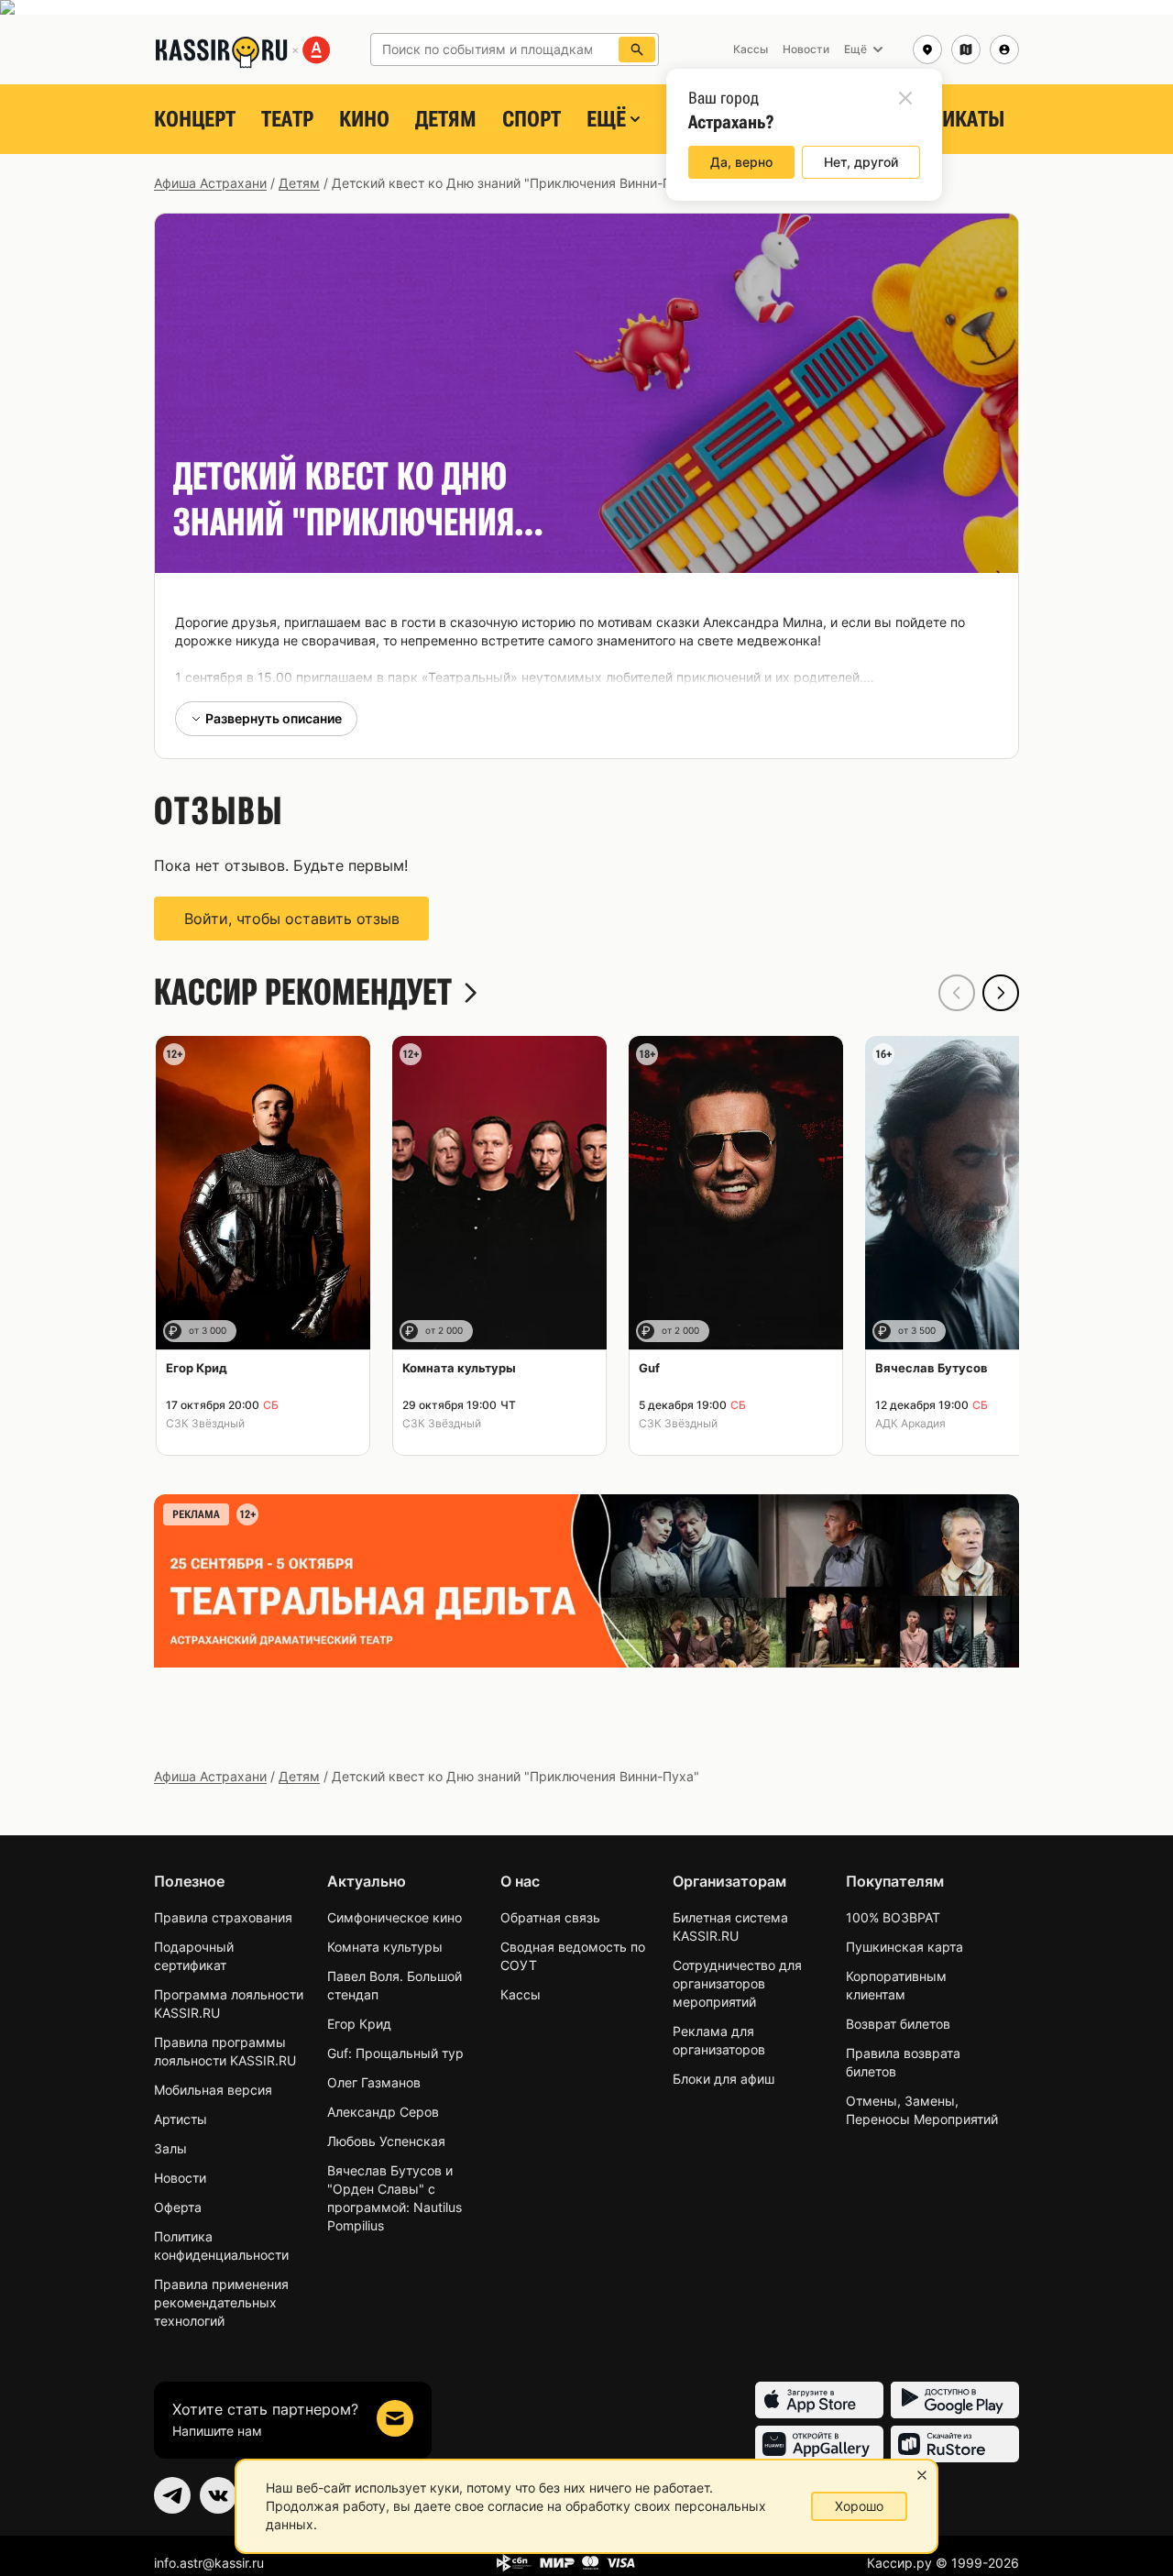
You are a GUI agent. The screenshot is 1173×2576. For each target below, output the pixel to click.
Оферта (178, 2207)
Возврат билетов (898, 2024)
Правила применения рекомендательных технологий (221, 2302)
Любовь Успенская (386, 2141)
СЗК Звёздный (205, 1423)
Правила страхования (223, 1917)
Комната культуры (385, 1947)
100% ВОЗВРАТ (893, 1917)
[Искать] (637, 50)
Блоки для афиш (724, 2079)
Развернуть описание (274, 718)
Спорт (532, 119)
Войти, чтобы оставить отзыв (292, 919)
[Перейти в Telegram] (172, 2495)
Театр (287, 119)
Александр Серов (383, 2112)
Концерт (195, 119)
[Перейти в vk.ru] (218, 2495)
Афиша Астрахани (210, 183)
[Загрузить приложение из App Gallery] (819, 2444)
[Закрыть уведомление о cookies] (922, 2475)
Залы (170, 2148)
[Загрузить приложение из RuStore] (955, 2444)
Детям (446, 119)
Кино (364, 119)
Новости (180, 2178)
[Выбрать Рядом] (966, 50)
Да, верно (741, 162)
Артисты (181, 2119)
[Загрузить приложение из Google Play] (955, 2400)
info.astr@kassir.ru (209, 2563)
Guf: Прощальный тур (395, 2053)
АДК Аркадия (910, 1423)
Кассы (521, 1994)
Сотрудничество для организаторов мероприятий (737, 1983)
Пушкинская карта (904, 1947)
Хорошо (859, 2506)
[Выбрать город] (927, 50)
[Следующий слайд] (1001, 993)
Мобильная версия (213, 2090)
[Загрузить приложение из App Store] (819, 2400)
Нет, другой (861, 162)
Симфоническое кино (395, 1917)
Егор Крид (359, 2024)
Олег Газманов (374, 2082)
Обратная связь (550, 1917)
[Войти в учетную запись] (1004, 50)
